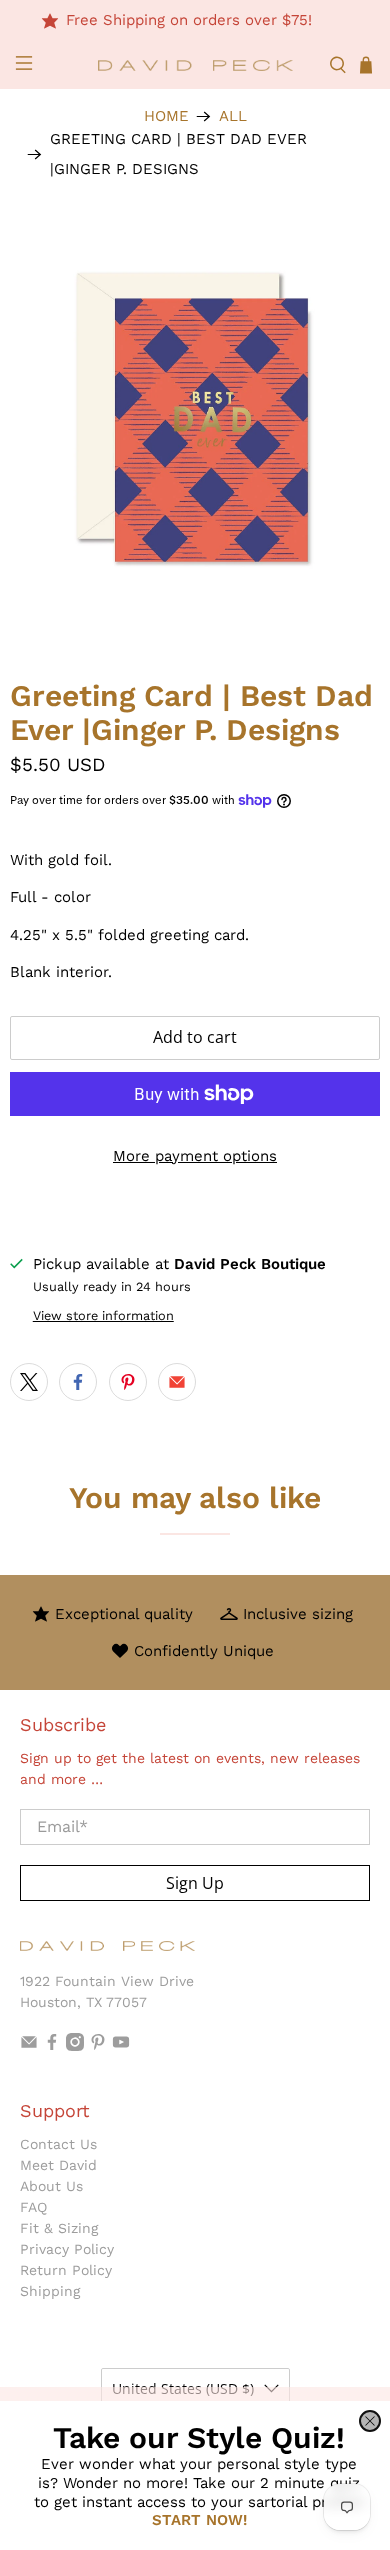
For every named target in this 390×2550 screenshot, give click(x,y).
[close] (370, 2421)
